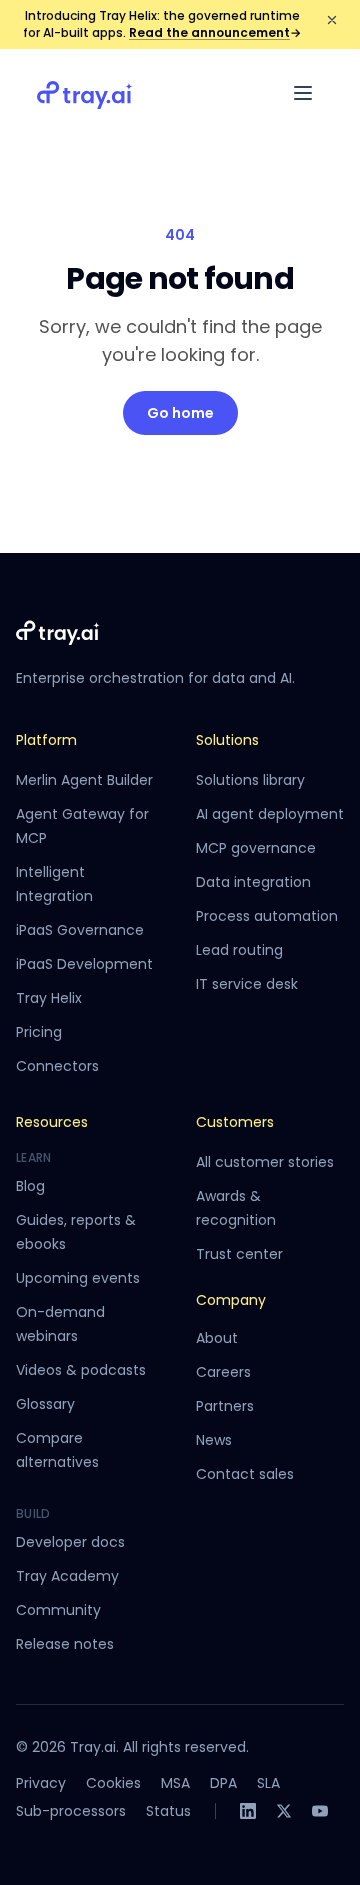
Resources (52, 1122)
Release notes (65, 1644)
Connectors (57, 1066)
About (217, 1338)
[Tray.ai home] (85, 93)
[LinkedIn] (248, 1811)
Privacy (41, 1783)
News (214, 1440)
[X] (284, 1811)
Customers (235, 1122)
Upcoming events (78, 1278)
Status (168, 1811)
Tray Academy (67, 1576)
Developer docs (70, 1542)
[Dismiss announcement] (332, 20)
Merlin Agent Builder (84, 780)
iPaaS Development (84, 964)
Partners (225, 1406)
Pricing (39, 1032)
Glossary (45, 1404)
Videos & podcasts (81, 1370)
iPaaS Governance (80, 930)
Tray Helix (49, 998)
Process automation (267, 916)
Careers (223, 1372)
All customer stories (265, 1162)
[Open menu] (303, 93)
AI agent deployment (270, 814)
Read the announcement (215, 32)
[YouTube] (320, 1811)
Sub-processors (71, 1811)
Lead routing (239, 950)
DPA (223, 1783)
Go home (180, 413)
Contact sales (245, 1474)
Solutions (227, 740)
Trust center (239, 1254)
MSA (175, 1783)
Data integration (253, 882)
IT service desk (247, 984)
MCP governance (256, 848)
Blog (30, 1186)
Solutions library (250, 780)
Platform (46, 740)
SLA (268, 1783)
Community (58, 1610)
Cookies (113, 1783)
